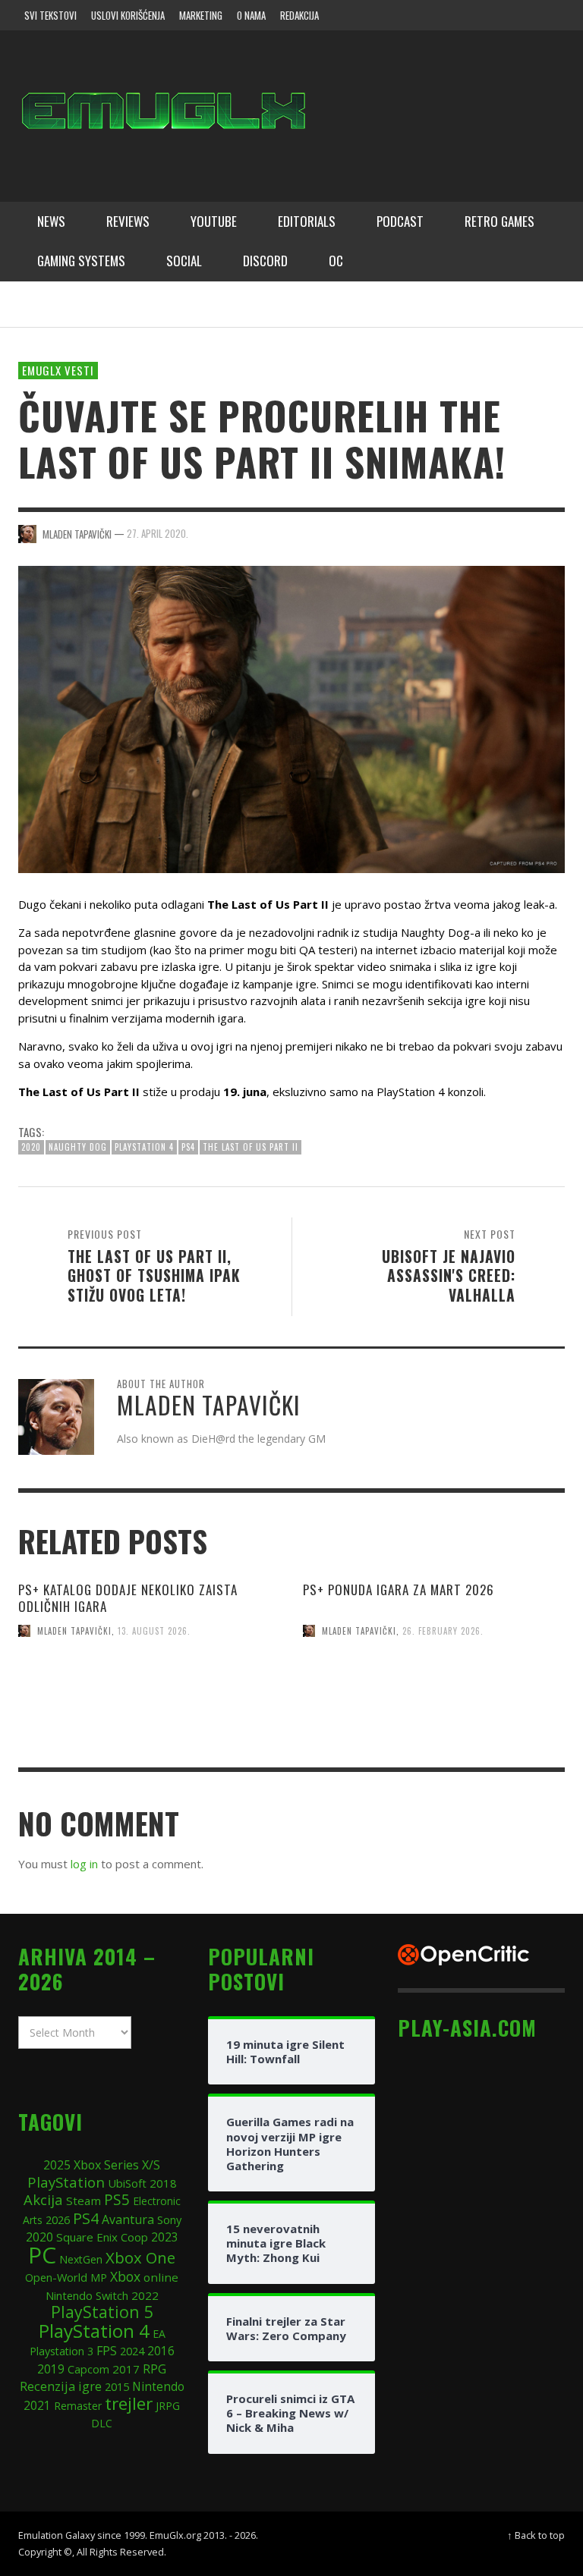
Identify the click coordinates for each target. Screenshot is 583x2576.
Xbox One (140, 2257)
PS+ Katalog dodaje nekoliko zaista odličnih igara (128, 1598)
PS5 (117, 2199)
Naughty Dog (78, 1147)
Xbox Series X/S (117, 2165)
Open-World (56, 2277)
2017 (126, 2369)
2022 (145, 2295)
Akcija (43, 2199)
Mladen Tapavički (74, 1631)
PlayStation (66, 2182)
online (161, 2277)
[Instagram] (461, 15)
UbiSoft (127, 2183)
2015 (117, 2386)
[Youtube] (518, 15)
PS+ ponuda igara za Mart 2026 (399, 1590)
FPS (107, 2351)
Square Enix (87, 2237)
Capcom (88, 2369)
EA (159, 2334)
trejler (129, 2403)
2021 (37, 2406)
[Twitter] (490, 15)
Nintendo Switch (87, 2295)
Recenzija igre (61, 2386)
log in (84, 1864)
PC (42, 2255)
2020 (31, 1147)
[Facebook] (431, 15)
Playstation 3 (61, 2351)
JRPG (168, 2406)
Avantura (128, 2219)
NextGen (81, 2259)
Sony (169, 2219)
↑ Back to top (536, 2535)
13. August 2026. (154, 1631)
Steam (84, 2201)
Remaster (78, 2406)
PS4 (188, 1147)
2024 (132, 2351)
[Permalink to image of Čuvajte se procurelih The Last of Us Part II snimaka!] (291, 718)
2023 (165, 2237)
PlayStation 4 (144, 1147)
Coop (134, 2237)
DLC (102, 2423)
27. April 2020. (158, 533)
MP (99, 2278)
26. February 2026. (443, 1631)
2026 (58, 2219)
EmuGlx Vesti (58, 370)
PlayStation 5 (102, 2312)
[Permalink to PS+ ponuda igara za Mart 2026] (434, 1720)
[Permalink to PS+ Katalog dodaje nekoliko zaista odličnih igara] (149, 1720)
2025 (57, 2165)
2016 (161, 2351)
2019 (51, 2369)
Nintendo (158, 2386)
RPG (154, 2369)
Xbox (125, 2276)
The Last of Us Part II (251, 1147)
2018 (163, 2183)
